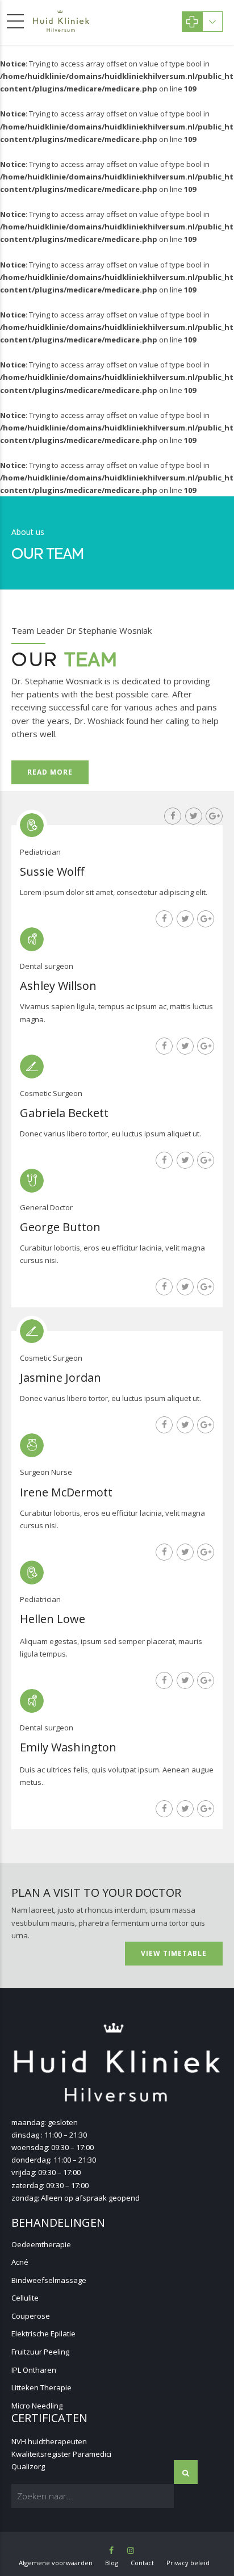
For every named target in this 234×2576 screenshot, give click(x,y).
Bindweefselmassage (49, 2280)
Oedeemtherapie (41, 2244)
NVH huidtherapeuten (49, 2441)
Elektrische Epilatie (43, 2334)
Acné (20, 2262)
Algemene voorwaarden (56, 2563)
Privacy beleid (188, 2563)
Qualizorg (28, 2466)
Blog (112, 2563)
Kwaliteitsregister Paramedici (61, 2454)
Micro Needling (37, 2406)
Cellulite (25, 2298)
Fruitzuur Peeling (40, 2352)
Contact (142, 2563)
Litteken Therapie (41, 2387)
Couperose (31, 2316)
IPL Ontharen (34, 2370)
